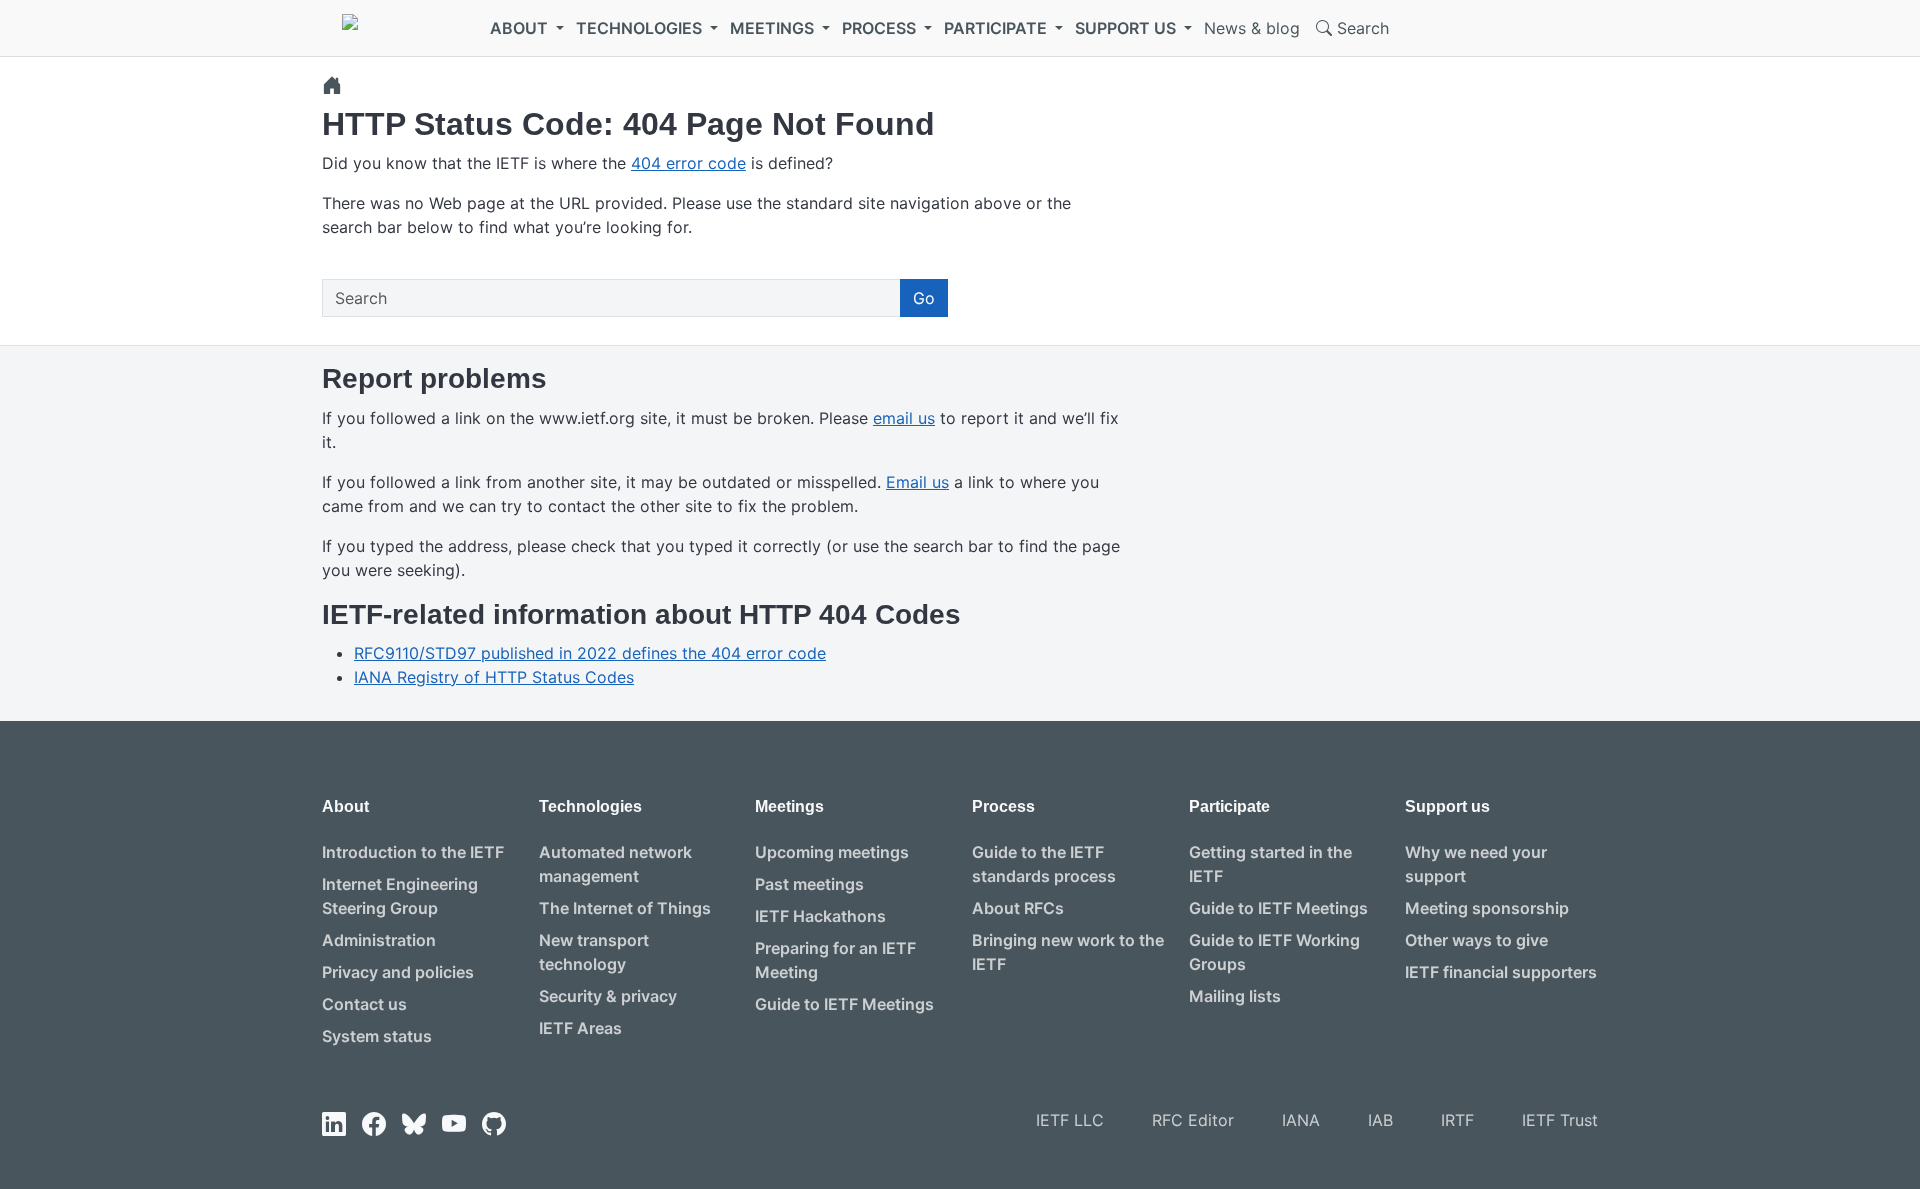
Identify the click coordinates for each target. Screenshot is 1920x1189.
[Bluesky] (414, 1124)
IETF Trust (1560, 1120)
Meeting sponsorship (1487, 908)
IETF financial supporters (1501, 972)
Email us (917, 482)
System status (377, 1036)
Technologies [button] (641, 28)
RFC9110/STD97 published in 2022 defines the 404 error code (590, 653)
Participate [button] (997, 28)
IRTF (1457, 1120)
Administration (379, 940)
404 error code (688, 163)
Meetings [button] (774, 28)
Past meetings (809, 884)
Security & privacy (608, 996)
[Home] (332, 85)
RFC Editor (1193, 1120)
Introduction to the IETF (413, 852)
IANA (1301, 1120)
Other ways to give (1476, 940)
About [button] (521, 28)
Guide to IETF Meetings (844, 1004)
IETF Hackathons (820, 916)
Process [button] (881, 28)
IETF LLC (1070, 1120)
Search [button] (1360, 28)
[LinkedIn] (334, 1124)
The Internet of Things (625, 908)
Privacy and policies (398, 972)
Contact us (364, 1004)
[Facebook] (374, 1124)
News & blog (1252, 28)
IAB (1380, 1120)
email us (904, 418)
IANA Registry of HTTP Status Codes (494, 677)
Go (924, 298)
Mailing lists (1235, 996)
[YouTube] (454, 1124)
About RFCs (1018, 908)
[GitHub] (494, 1124)
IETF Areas (580, 1028)
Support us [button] (1127, 28)
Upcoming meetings (832, 852)
